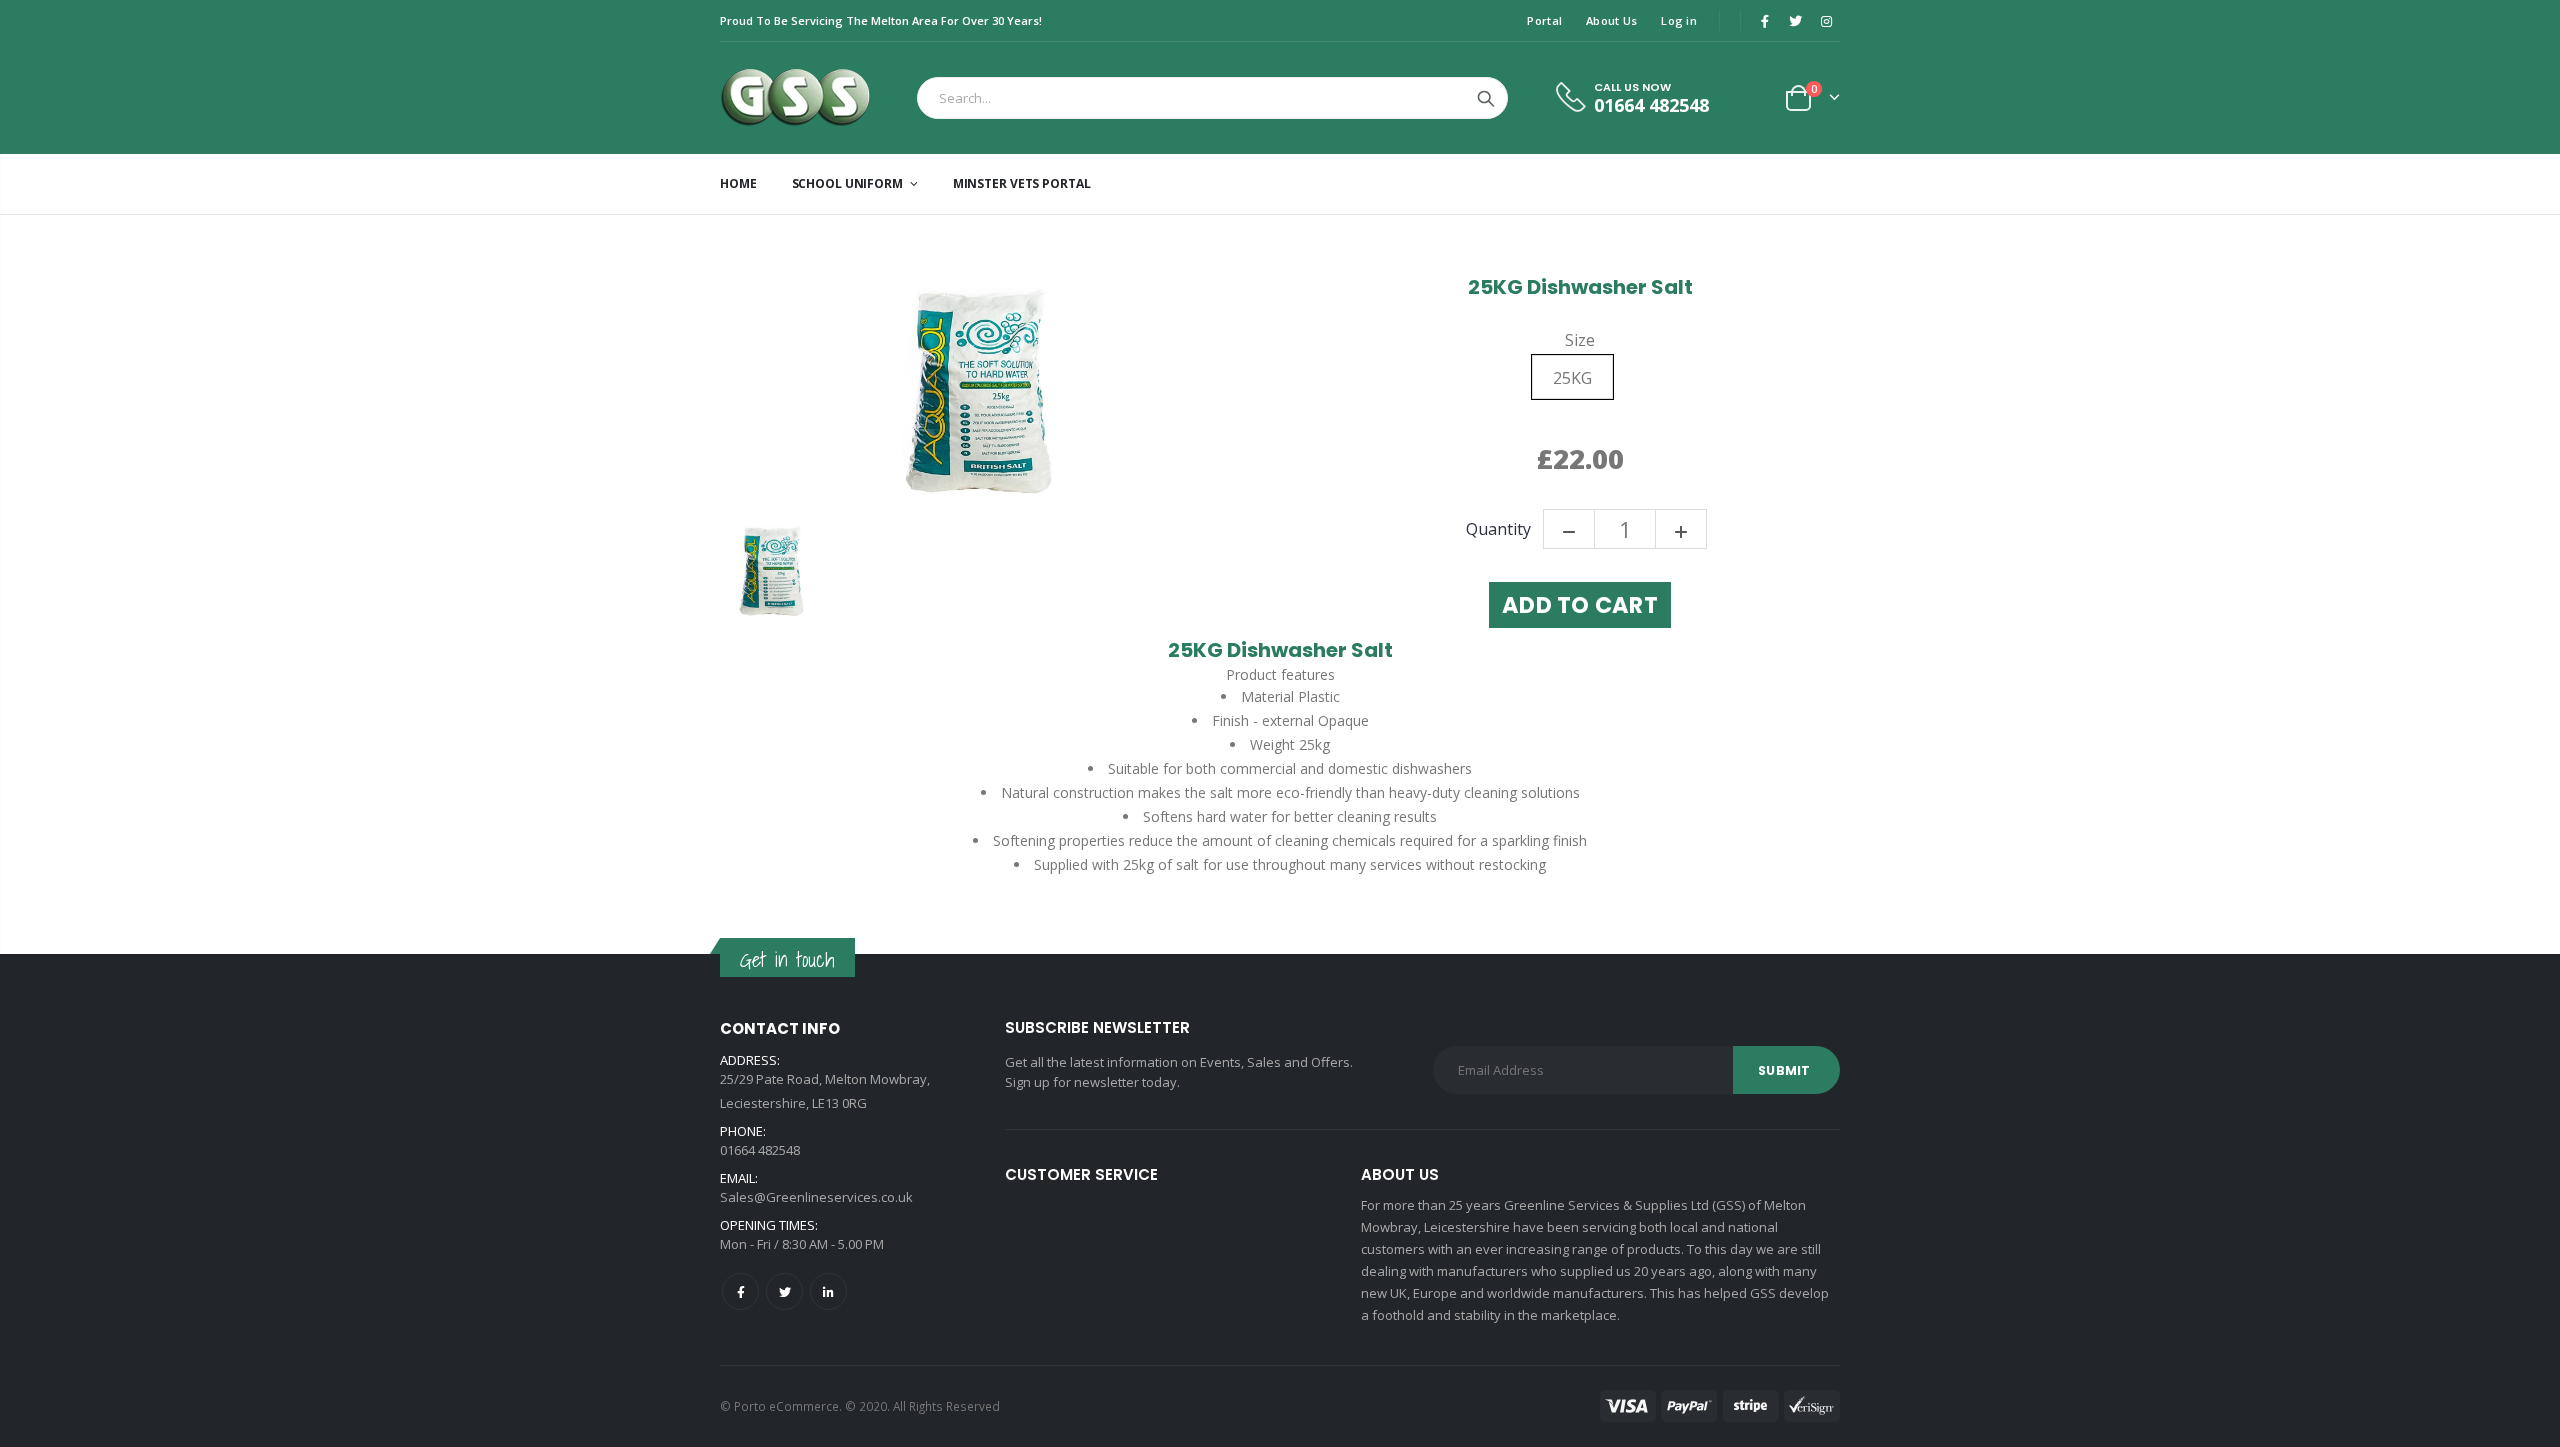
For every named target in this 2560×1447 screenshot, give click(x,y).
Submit (1784, 1070)
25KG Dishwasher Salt (1580, 287)
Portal (1544, 20)
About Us (1611, 20)
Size (1580, 341)
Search (1486, 98)
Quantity (1498, 529)
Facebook (740, 1291)
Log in (1679, 20)
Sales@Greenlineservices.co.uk (816, 1197)
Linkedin (828, 1291)
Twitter (784, 1291)
